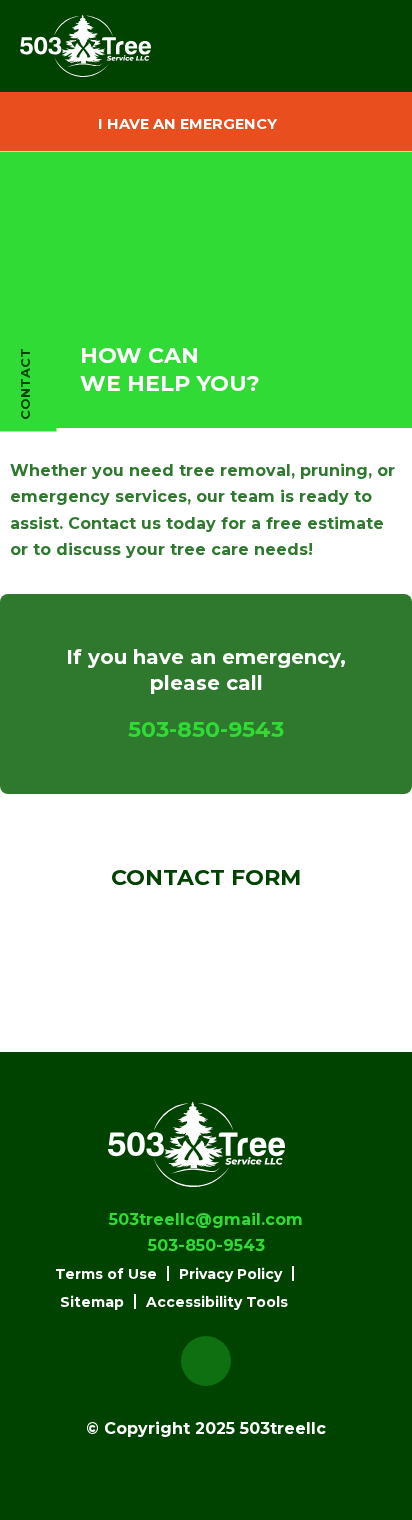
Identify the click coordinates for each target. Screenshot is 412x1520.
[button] (206, 121)
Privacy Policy (230, 1274)
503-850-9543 (206, 729)
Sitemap (92, 1302)
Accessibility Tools (217, 1302)
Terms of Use (106, 1274)
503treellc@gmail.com (206, 1219)
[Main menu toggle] (350, 46)
